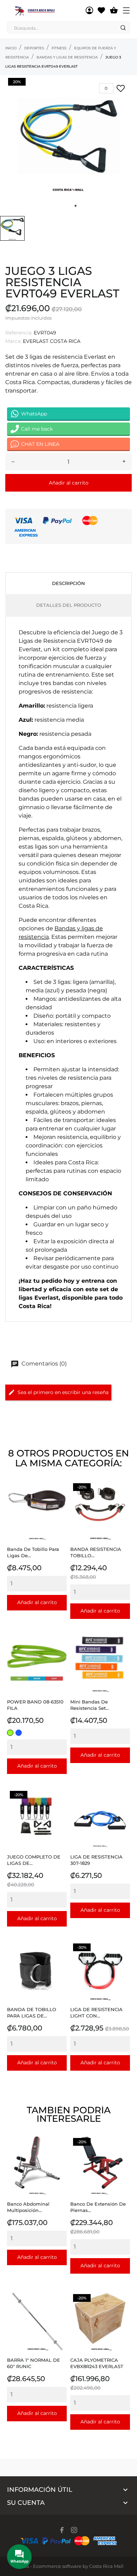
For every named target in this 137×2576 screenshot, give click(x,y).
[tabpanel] (68, 144)
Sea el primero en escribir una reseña (63, 1392)
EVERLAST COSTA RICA (52, 341)
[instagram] (74, 2530)
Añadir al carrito (69, 483)
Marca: (13, 341)
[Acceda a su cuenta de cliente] (89, 11)
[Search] (123, 28)
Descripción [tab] (68, 583)
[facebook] (62, 2530)
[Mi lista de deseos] (101, 11)
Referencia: (19, 333)
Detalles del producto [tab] (69, 605)
